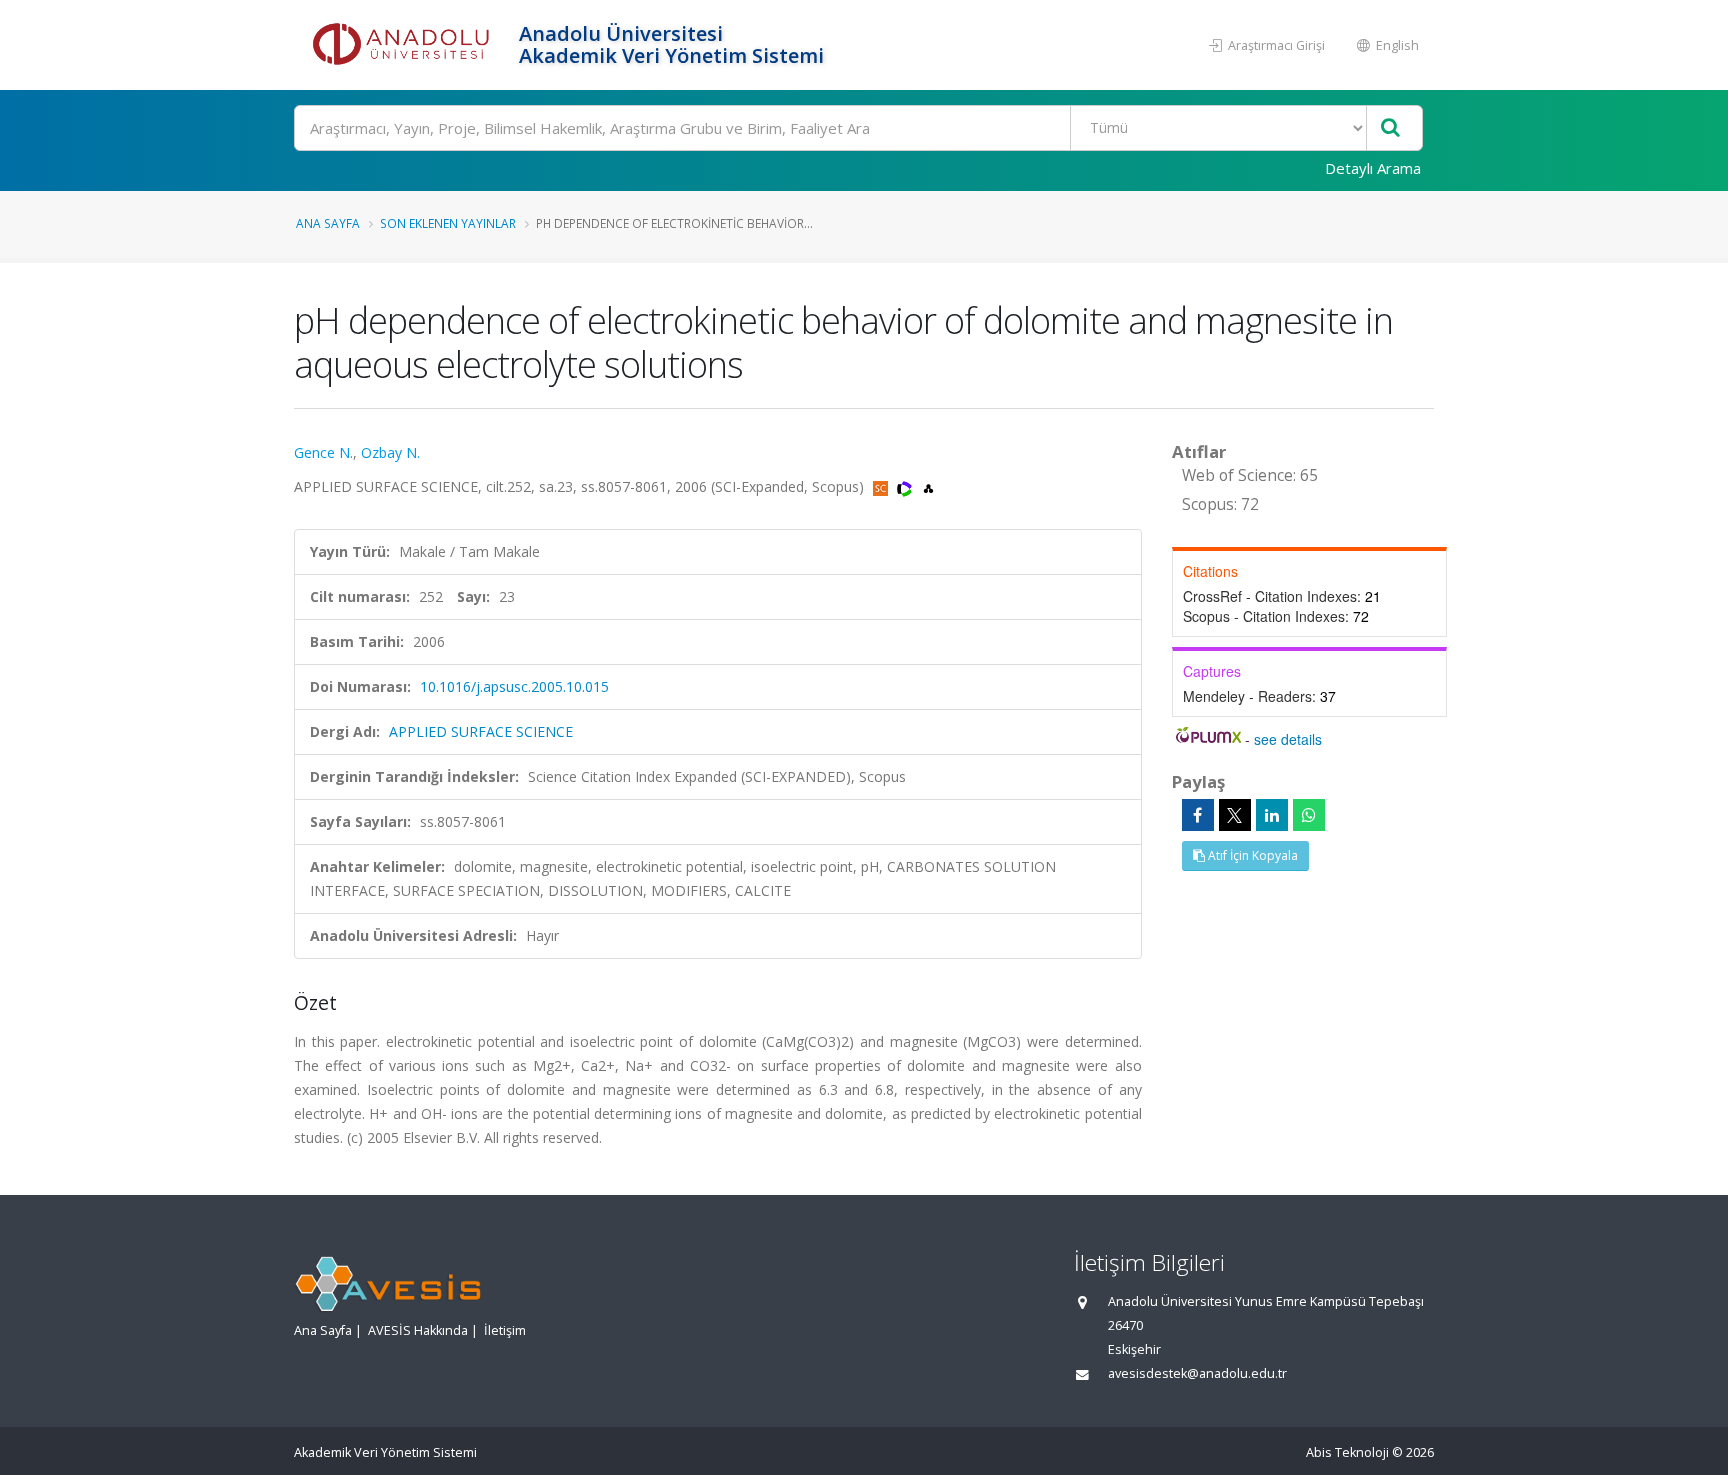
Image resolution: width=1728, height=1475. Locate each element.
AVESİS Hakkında (418, 1330)
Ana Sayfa (328, 223)
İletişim (505, 1330)
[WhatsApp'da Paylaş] (1309, 815)
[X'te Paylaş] (1235, 815)
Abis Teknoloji (1347, 1452)
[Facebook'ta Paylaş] (1198, 815)
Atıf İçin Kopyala (1251, 855)
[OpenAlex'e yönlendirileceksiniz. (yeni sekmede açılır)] (928, 486)
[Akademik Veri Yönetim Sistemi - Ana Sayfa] (404, 45)
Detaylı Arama (1373, 168)
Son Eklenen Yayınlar (448, 223)
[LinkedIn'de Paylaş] (1272, 815)
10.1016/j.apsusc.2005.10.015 (514, 686)
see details (1288, 739)
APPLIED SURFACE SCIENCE (481, 731)
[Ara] (1390, 128)
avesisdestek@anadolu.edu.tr (1197, 1373)
